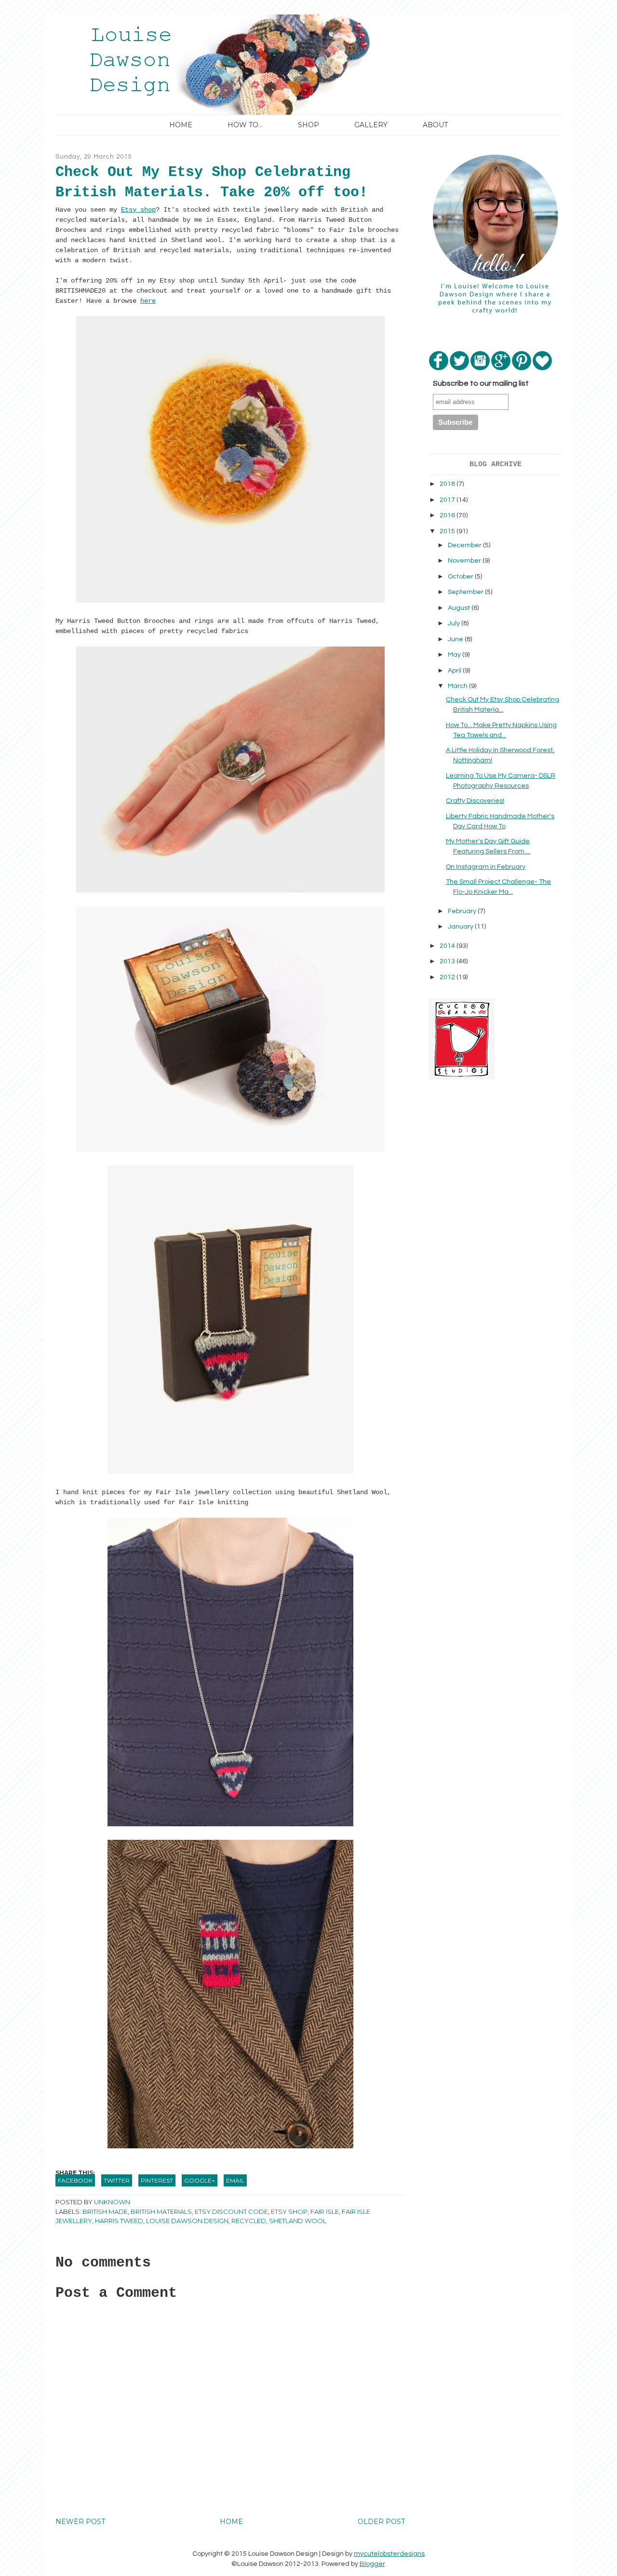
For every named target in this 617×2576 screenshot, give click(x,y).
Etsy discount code (231, 2212)
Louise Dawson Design (187, 2221)
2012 (448, 977)
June (456, 639)
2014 (448, 946)
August (460, 608)
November (465, 561)
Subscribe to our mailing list (481, 383)
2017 (448, 500)
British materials (161, 2212)
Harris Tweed (119, 2221)
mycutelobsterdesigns (389, 2554)
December (465, 545)
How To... (245, 125)
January (461, 927)
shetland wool (298, 2221)
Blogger (372, 2564)
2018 (448, 484)
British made (105, 2212)
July (455, 623)
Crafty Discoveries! (475, 801)
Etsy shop (138, 210)
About (435, 125)
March (458, 686)
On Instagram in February (486, 867)
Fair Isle (325, 2212)
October (461, 577)
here (148, 301)
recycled (249, 2221)
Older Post (381, 2522)
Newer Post (80, 2522)
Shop (308, 125)
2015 (448, 531)
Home (181, 125)
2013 (448, 961)
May (455, 655)
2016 (448, 515)
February (463, 911)
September (466, 592)
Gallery (371, 125)
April (455, 671)
